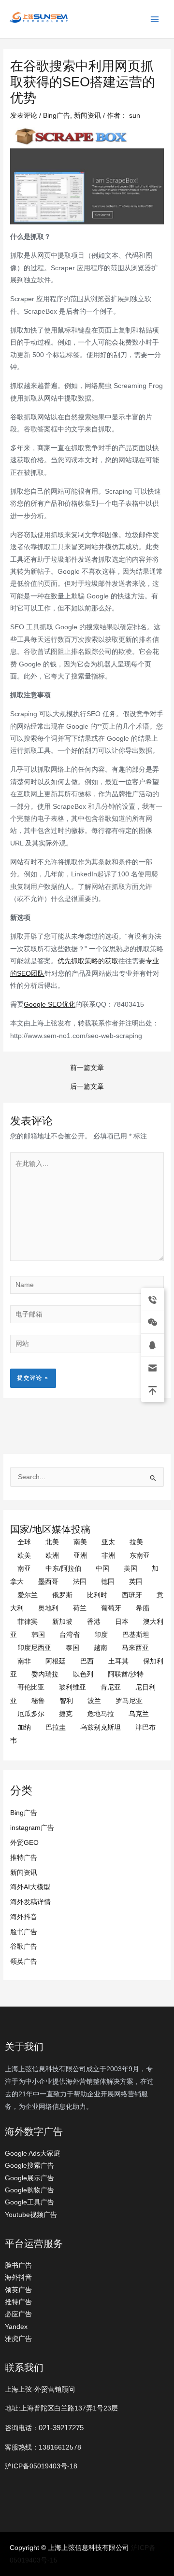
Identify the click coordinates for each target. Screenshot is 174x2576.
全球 (24, 1542)
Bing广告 (24, 1813)
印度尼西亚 (34, 1648)
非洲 (108, 1556)
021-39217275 (61, 2428)
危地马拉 (101, 1714)
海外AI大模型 (30, 1887)
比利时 (97, 1595)
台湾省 (70, 1635)
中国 (102, 1569)
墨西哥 (48, 1582)
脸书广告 (24, 1932)
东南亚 (140, 1556)
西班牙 (132, 1595)
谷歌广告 (24, 1946)
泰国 (72, 1648)
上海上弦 (15, 24)
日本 (122, 1622)
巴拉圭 (56, 1727)
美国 (130, 1569)
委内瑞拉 (45, 1674)
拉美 (136, 1542)
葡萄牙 (111, 1608)
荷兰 (80, 1608)
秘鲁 (38, 1701)
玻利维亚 (72, 1687)
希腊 (143, 1608)
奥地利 (48, 1608)
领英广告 (24, 1961)
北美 (52, 1542)
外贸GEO (24, 1843)
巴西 (87, 1661)
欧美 (24, 1556)
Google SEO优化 (50, 1004)
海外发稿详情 (30, 1902)
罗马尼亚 (129, 1701)
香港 (94, 1622)
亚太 (108, 1542)
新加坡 (62, 1622)
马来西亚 (135, 1648)
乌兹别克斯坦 (101, 1727)
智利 (66, 1701)
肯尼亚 (111, 1687)
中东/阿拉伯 (63, 1569)
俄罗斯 (62, 1595)
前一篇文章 (87, 1068)
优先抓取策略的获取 (88, 961)
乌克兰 (139, 1714)
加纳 (24, 1727)
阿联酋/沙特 (126, 1674)
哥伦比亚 (31, 1687)
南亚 (24, 1569)
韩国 (38, 1635)
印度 (101, 1635)
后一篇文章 (87, 1087)
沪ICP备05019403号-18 (41, 2466)
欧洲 (52, 1556)
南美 (80, 1542)
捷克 (66, 1714)
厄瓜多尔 (31, 1714)
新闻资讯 (24, 1873)
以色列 (83, 1674)
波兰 (94, 1701)
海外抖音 (24, 1917)
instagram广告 (32, 1828)
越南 (101, 1648)
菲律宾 (28, 1622)
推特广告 (24, 1858)
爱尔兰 (28, 1595)
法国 (80, 1582)
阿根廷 (56, 1661)
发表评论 (24, 116)
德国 (108, 1582)
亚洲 (80, 1556)
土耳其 (118, 1661)
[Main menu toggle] (155, 19)
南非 (24, 1661)
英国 (136, 1582)
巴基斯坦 (136, 1635)
